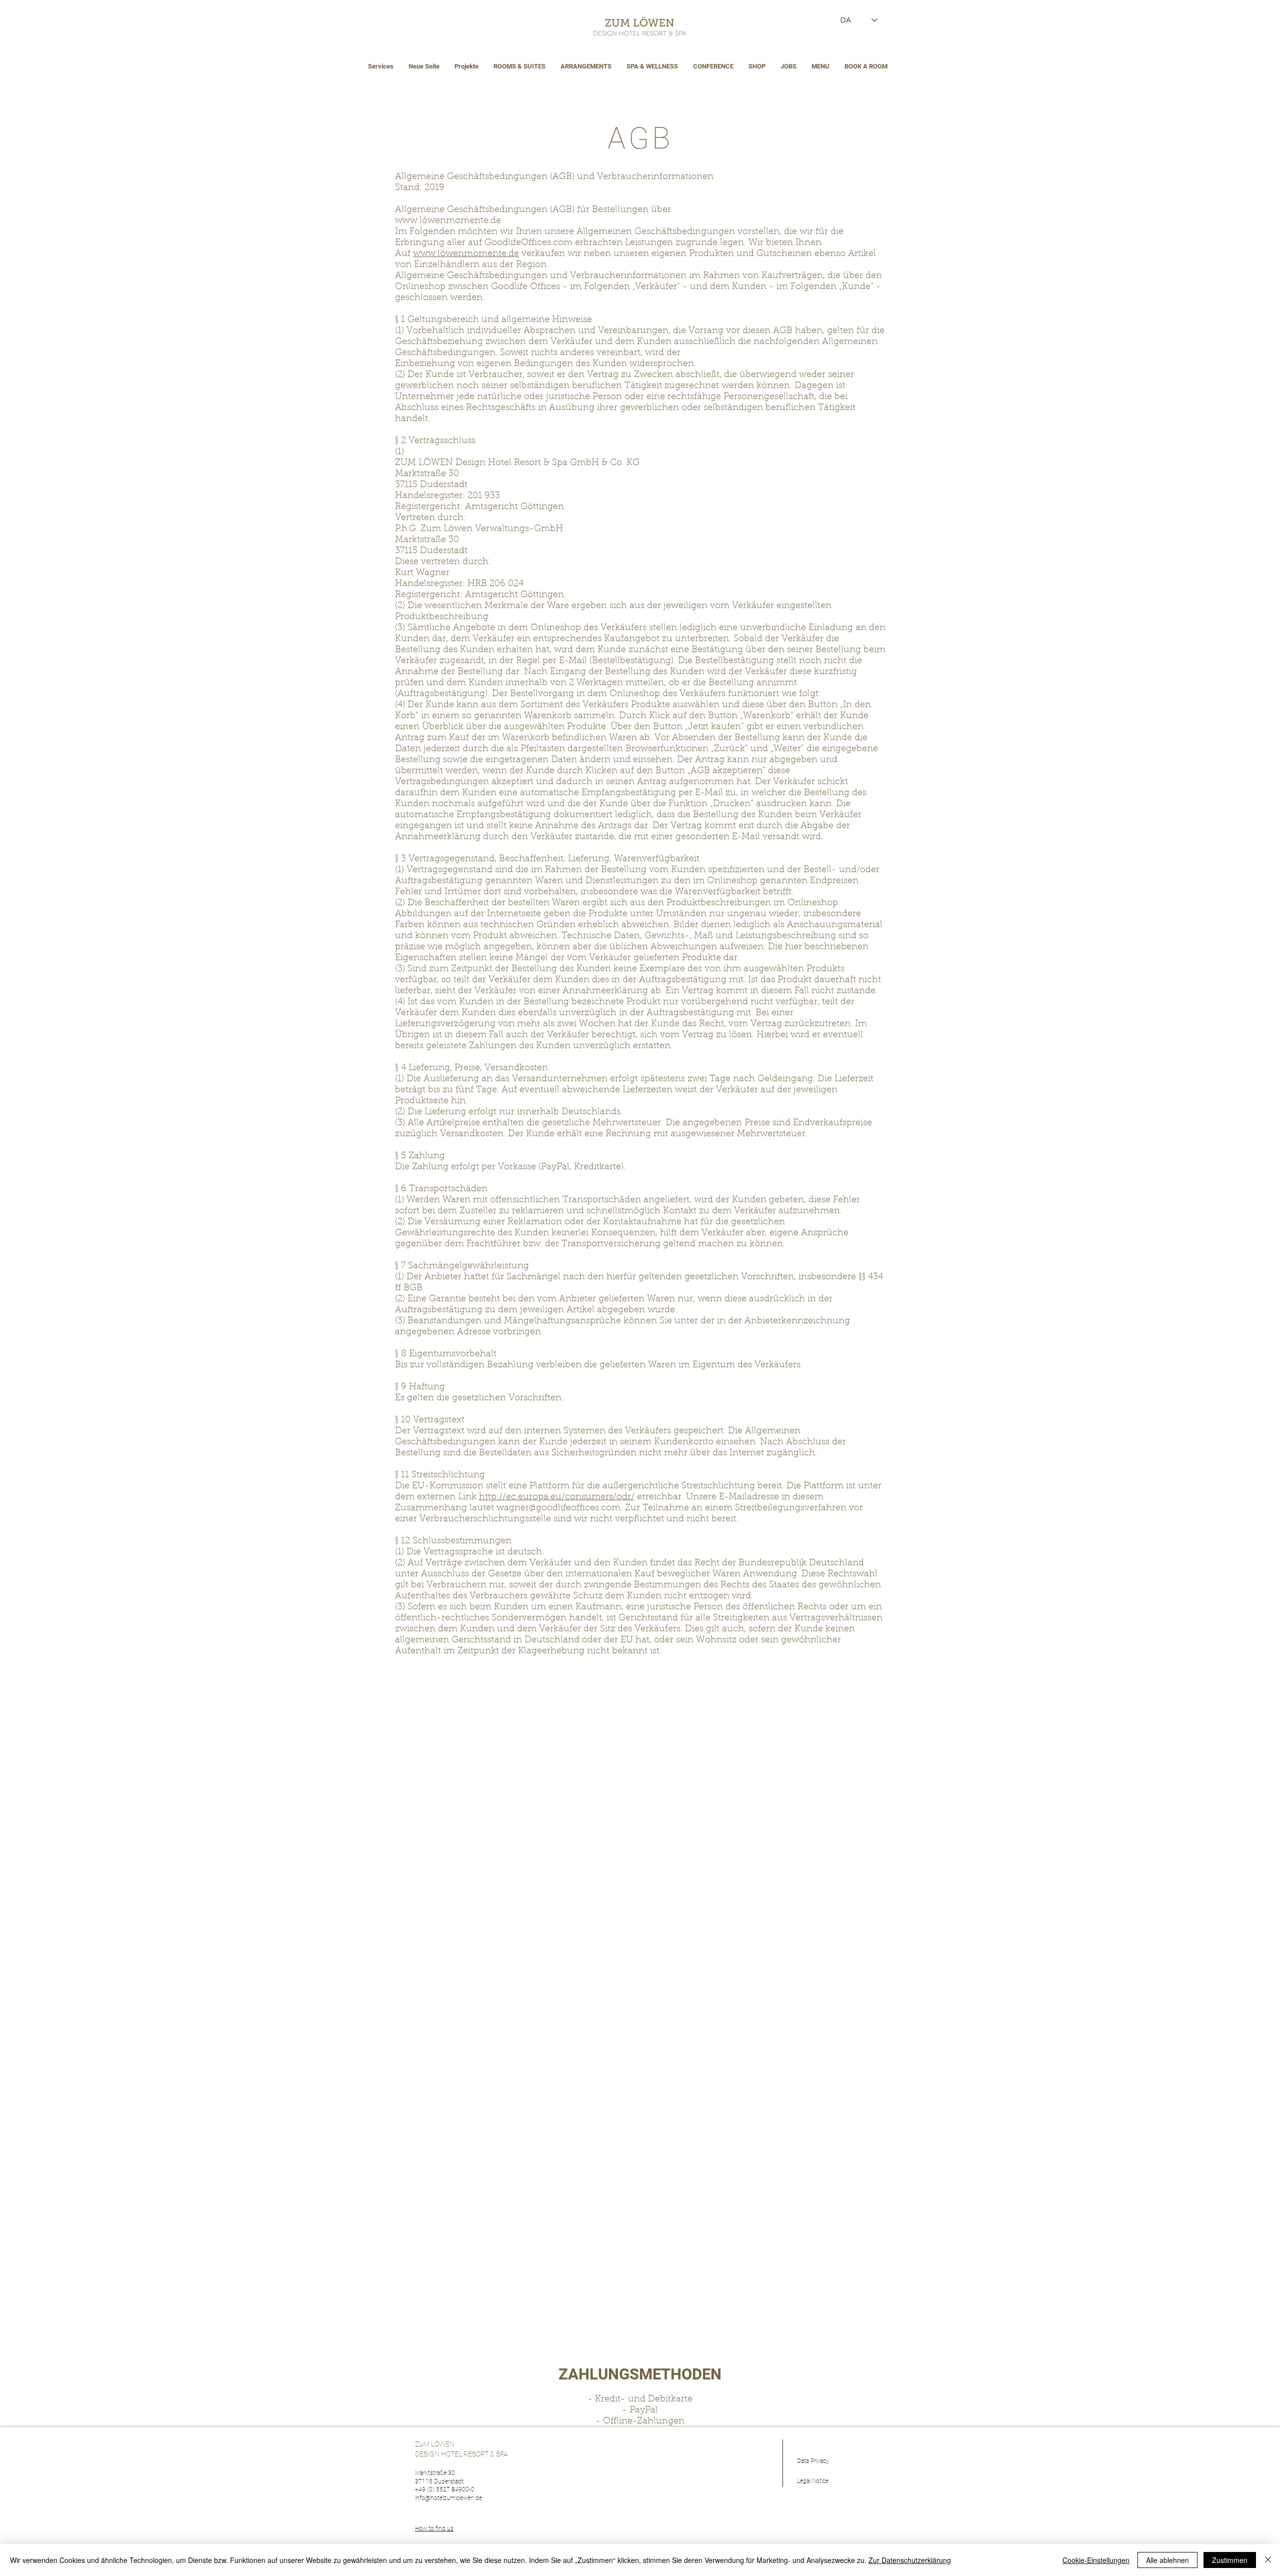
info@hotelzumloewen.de (448, 2498)
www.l (408, 221)
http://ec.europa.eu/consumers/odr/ (557, 1497)
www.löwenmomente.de (466, 254)
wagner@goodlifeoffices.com (558, 1508)
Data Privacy (813, 2461)
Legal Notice (813, 2481)
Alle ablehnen (1167, 2560)
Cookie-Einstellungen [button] (1096, 2560)
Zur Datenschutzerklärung (910, 2560)
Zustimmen (1230, 2560)
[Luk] (1268, 2560)
